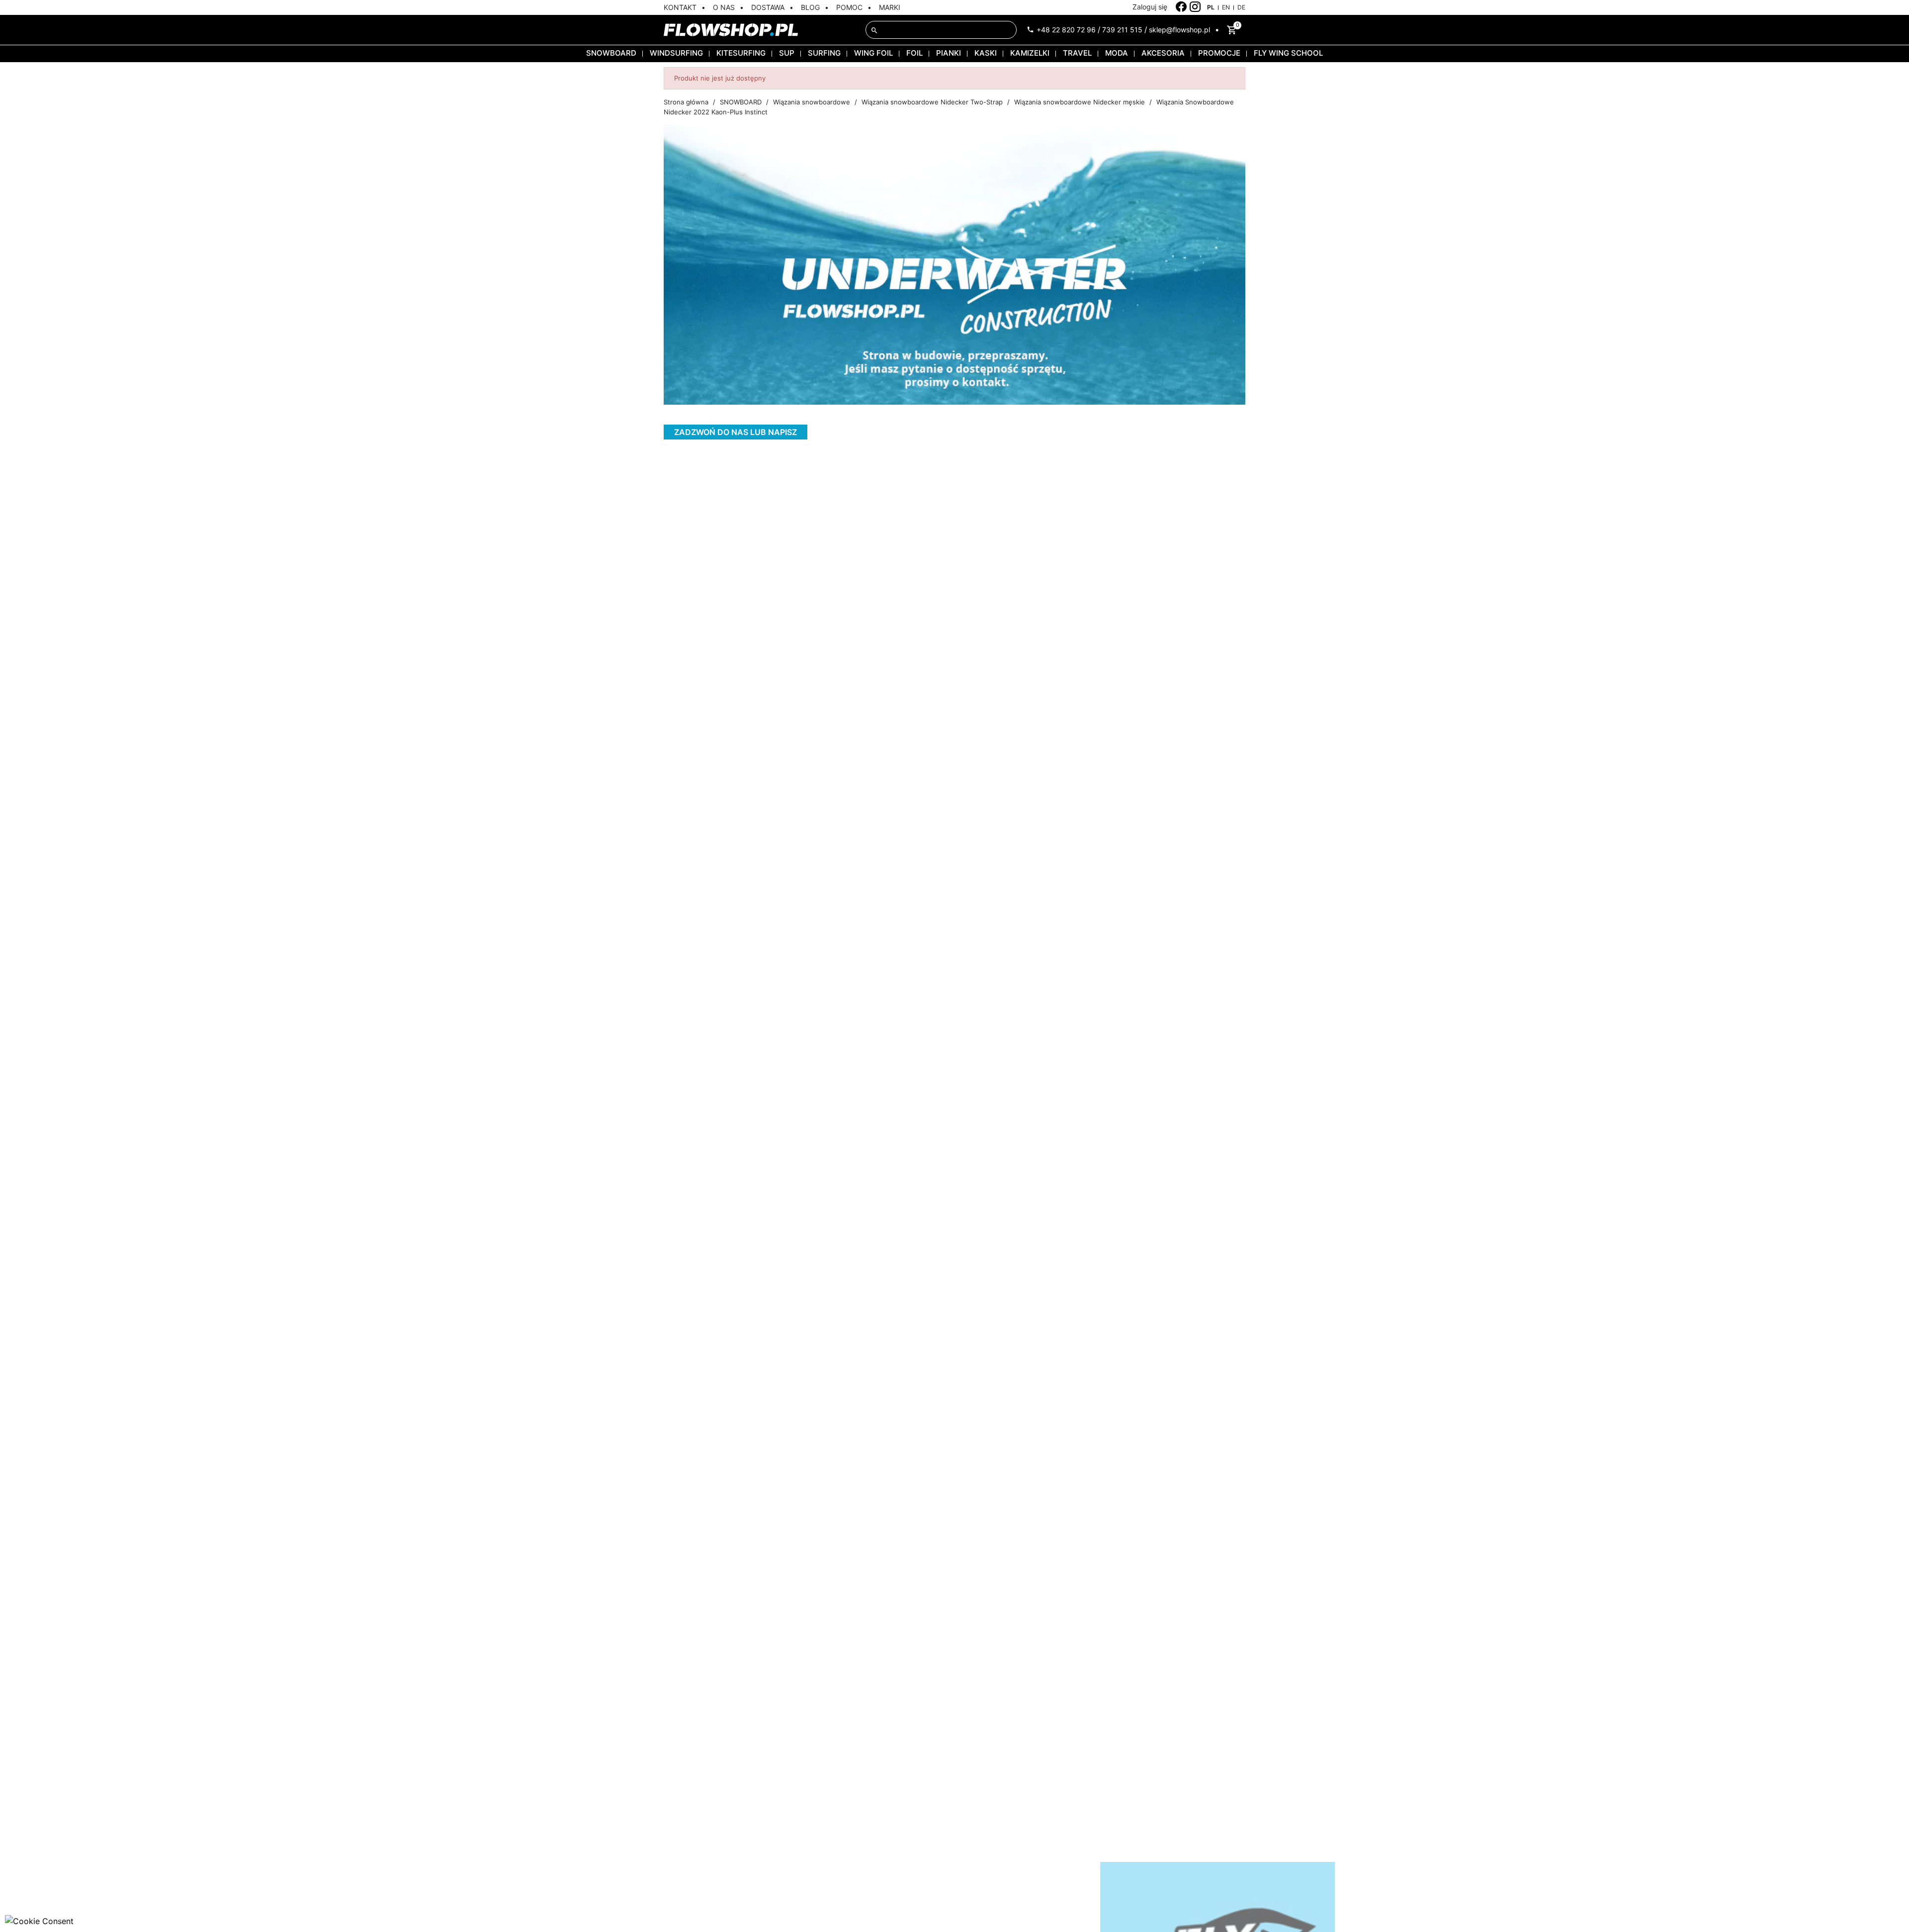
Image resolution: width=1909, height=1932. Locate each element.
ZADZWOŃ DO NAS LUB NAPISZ (736, 432)
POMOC (849, 7)
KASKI (986, 53)
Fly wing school (1288, 53)
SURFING (824, 53)
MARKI (890, 7)
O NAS (724, 7)
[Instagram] (1195, 7)
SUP (787, 53)
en (1226, 7)
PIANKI (949, 53)
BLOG (810, 7)
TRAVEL (1077, 53)
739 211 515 (1122, 30)
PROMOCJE (1219, 53)
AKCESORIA (1163, 53)
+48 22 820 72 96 (1066, 30)
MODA (1117, 53)
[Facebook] (1181, 7)
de (1241, 7)
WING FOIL (873, 53)
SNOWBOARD (611, 53)
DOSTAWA (768, 7)
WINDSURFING (676, 53)
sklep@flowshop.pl (1179, 30)
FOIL (914, 53)
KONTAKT (680, 7)
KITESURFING (741, 53)
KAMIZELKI (1030, 53)
